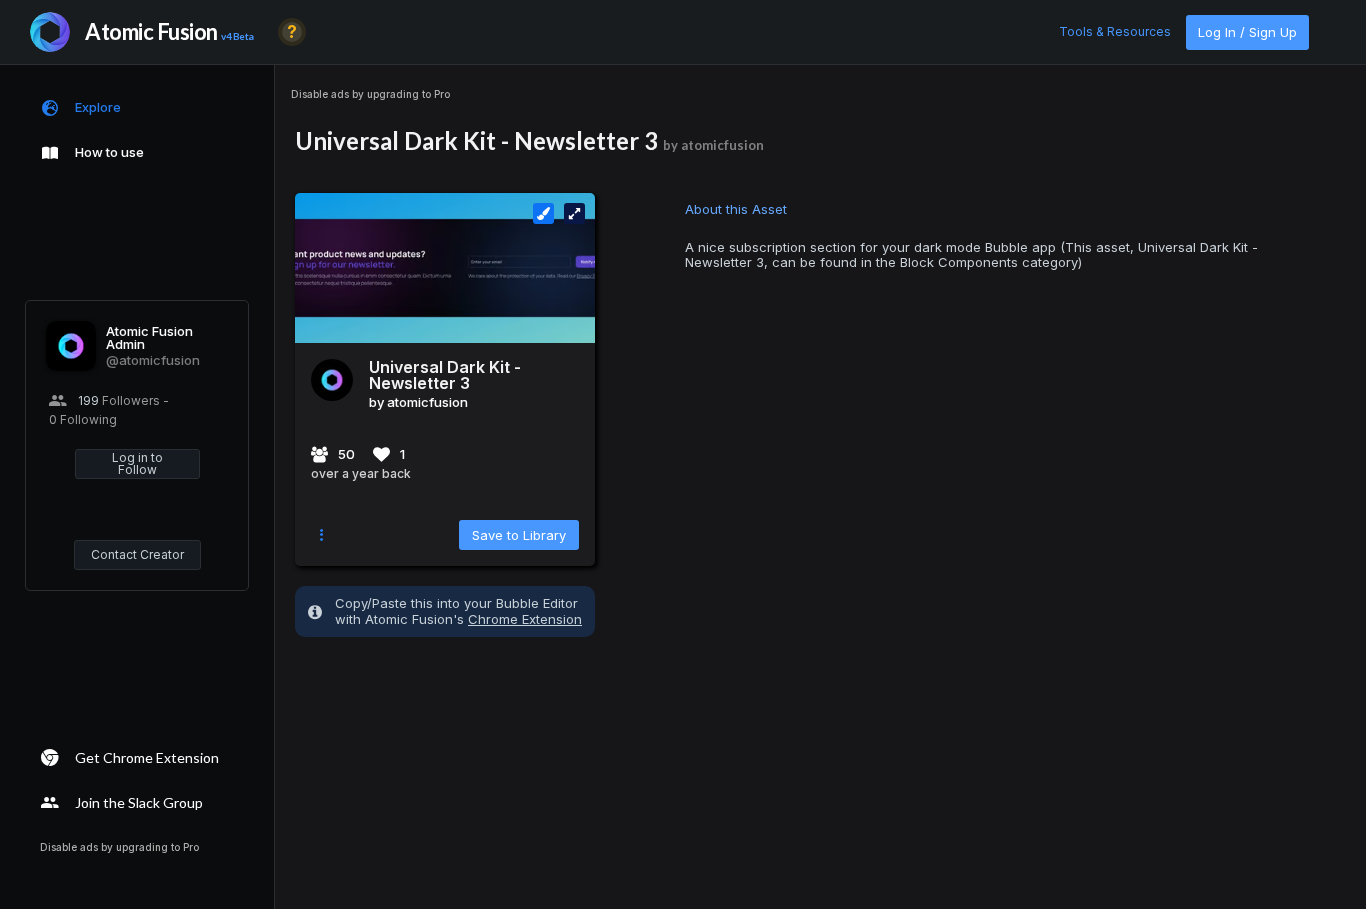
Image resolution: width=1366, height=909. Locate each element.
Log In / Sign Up (1247, 32)
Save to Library (519, 535)
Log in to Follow (137, 463)
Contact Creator (137, 554)
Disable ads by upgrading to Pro (370, 94)
